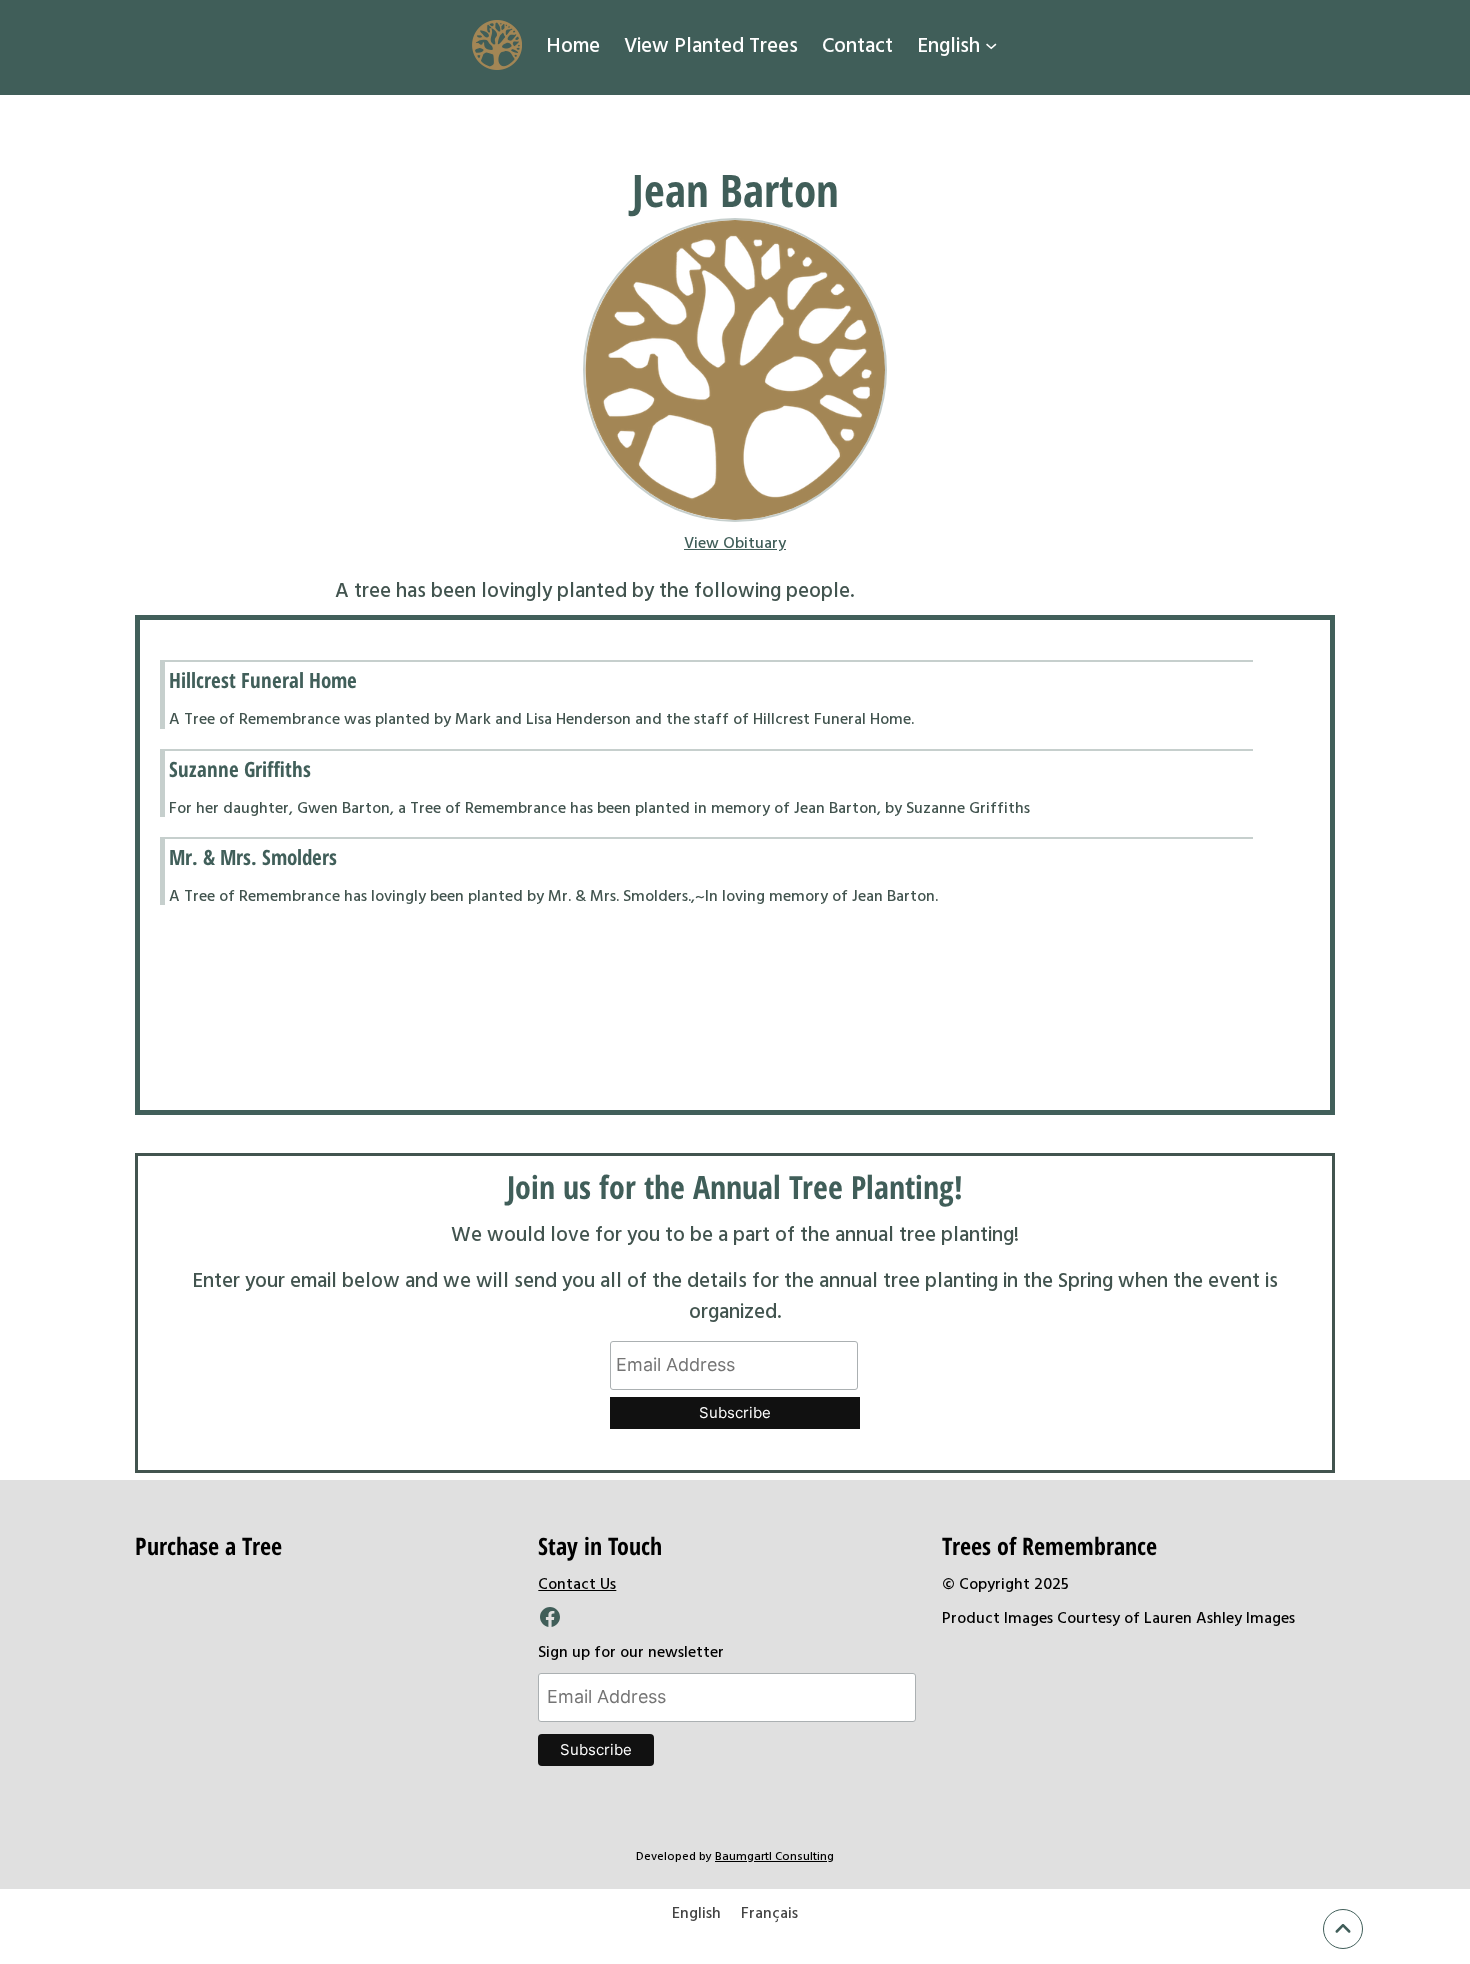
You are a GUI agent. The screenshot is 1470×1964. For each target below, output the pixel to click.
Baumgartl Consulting (774, 1855)
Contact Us (577, 1583)
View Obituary (735, 542)
